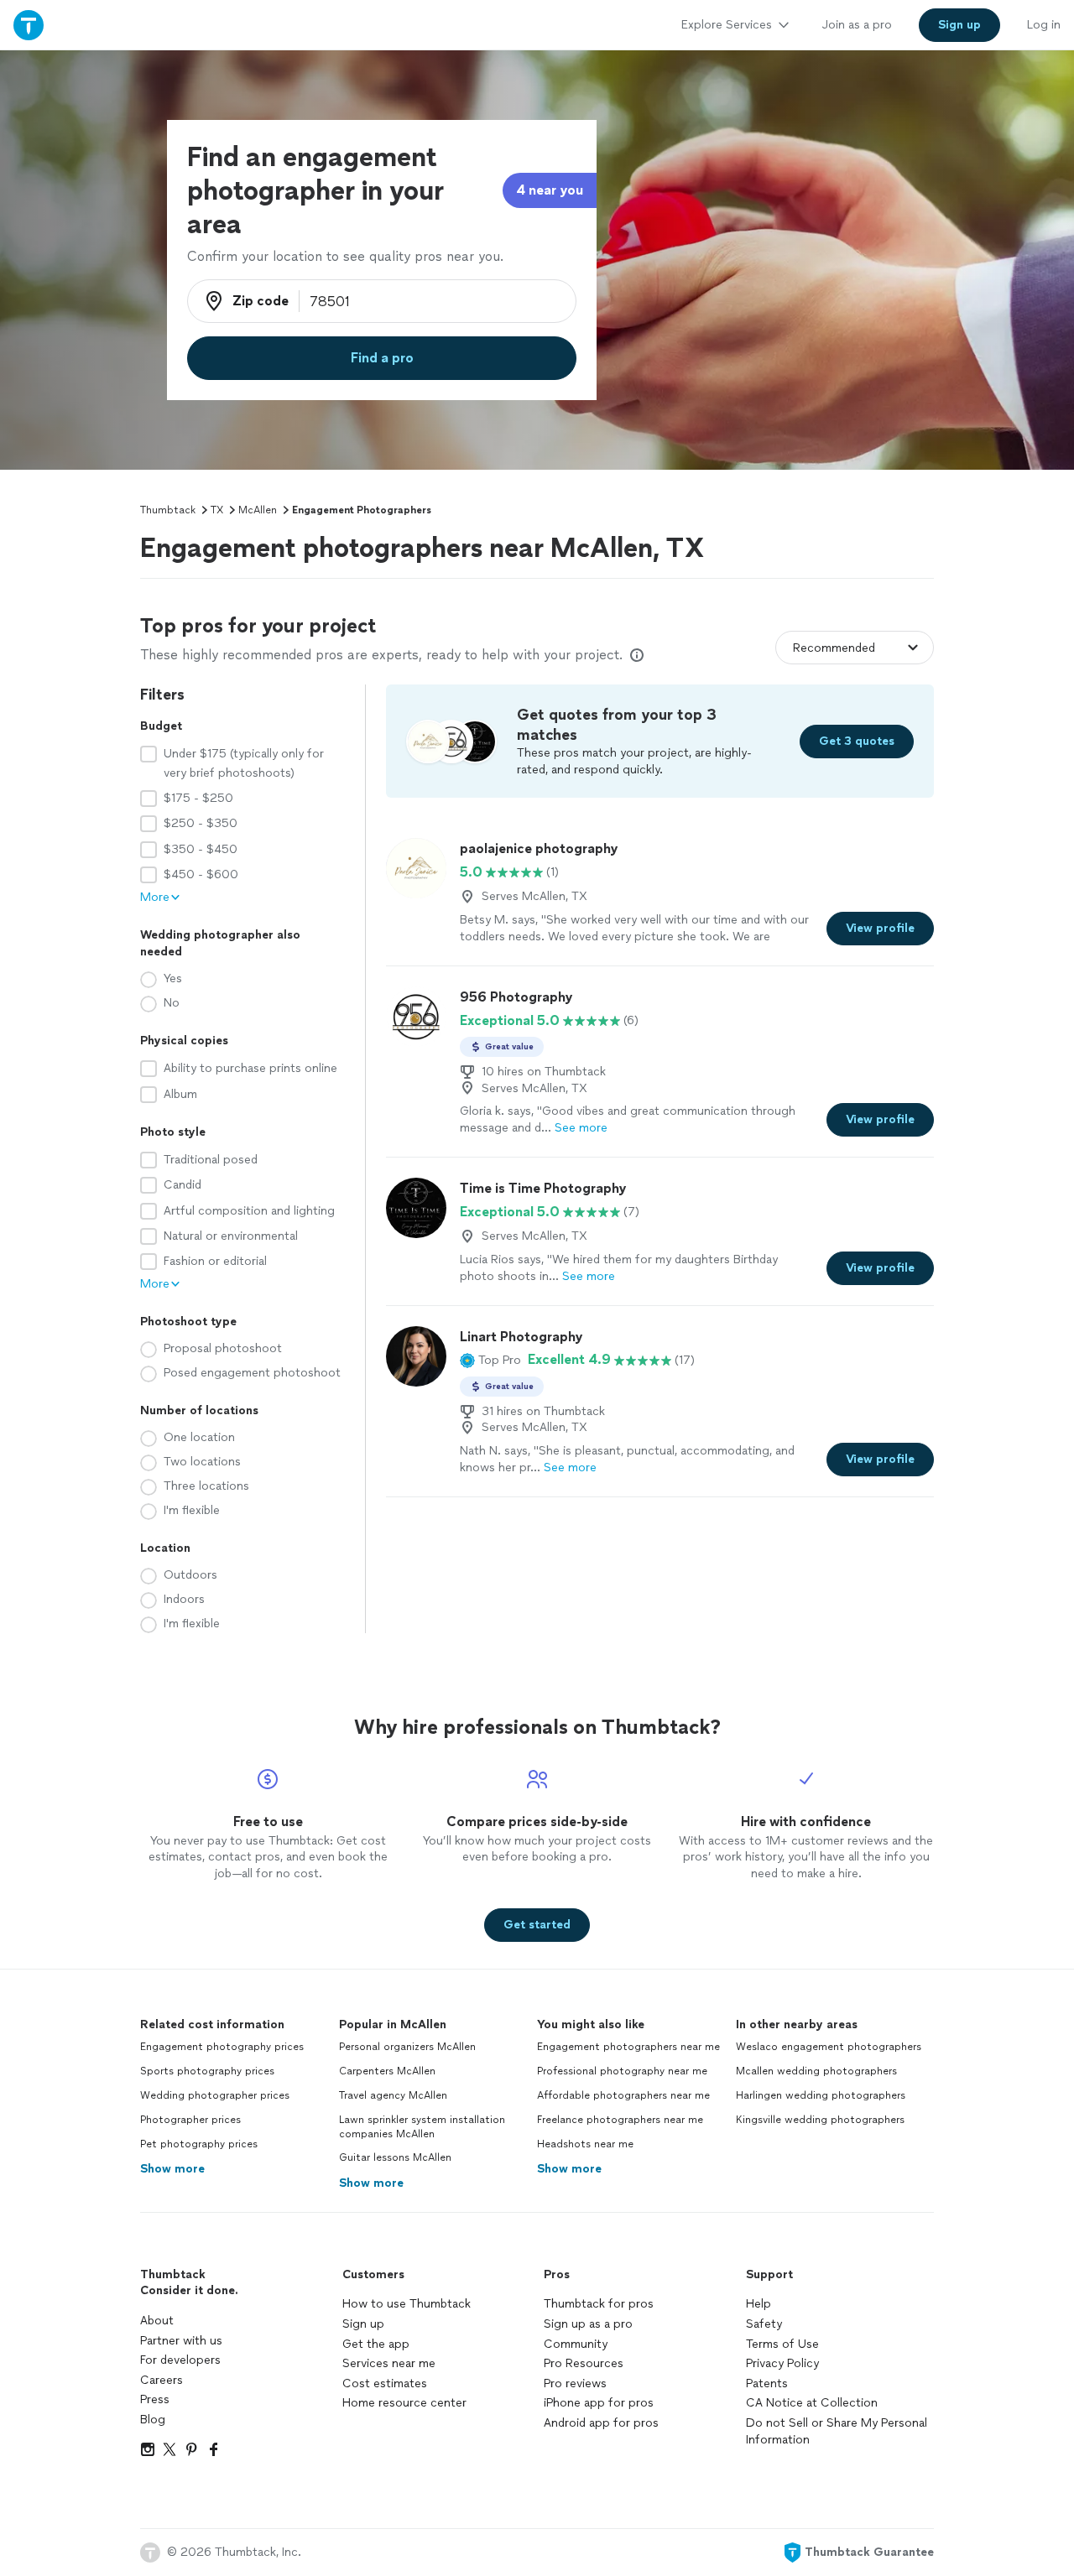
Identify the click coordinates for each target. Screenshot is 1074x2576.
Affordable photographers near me (623, 2095)
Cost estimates (385, 2383)
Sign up (363, 2324)
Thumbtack (168, 510)
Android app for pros (601, 2423)
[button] (490, 1360)
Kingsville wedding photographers (820, 2120)
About (157, 2321)
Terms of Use (782, 2344)
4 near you (550, 190)
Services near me (389, 2363)
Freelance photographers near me (620, 2120)
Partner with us (181, 2341)
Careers (162, 2380)
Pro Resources (584, 2363)
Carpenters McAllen (387, 2071)
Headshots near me (585, 2144)
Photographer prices (190, 2120)
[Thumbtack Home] (29, 25)
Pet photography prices (199, 2144)
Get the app (376, 2344)
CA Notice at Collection (812, 2403)
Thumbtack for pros (599, 2304)
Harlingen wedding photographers (821, 2095)
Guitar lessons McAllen (395, 2157)
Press (155, 2399)
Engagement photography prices (222, 2047)
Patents (767, 2383)
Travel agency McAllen (393, 2095)
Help (759, 2304)
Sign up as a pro (588, 2324)
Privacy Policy (782, 2363)
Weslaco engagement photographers (829, 2047)
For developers (180, 2360)
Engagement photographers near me (628, 2047)
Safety (764, 2324)
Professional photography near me (622, 2071)
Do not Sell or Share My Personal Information (837, 2431)
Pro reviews (575, 2383)
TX (217, 510)
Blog (153, 2420)
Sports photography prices (207, 2071)
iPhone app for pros (599, 2403)
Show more (172, 2169)
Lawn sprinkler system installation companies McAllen (422, 2127)
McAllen (258, 510)
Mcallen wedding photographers (816, 2071)
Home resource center (404, 2403)
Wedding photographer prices (215, 2095)
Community (576, 2344)
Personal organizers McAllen (407, 2047)
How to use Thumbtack (407, 2304)
